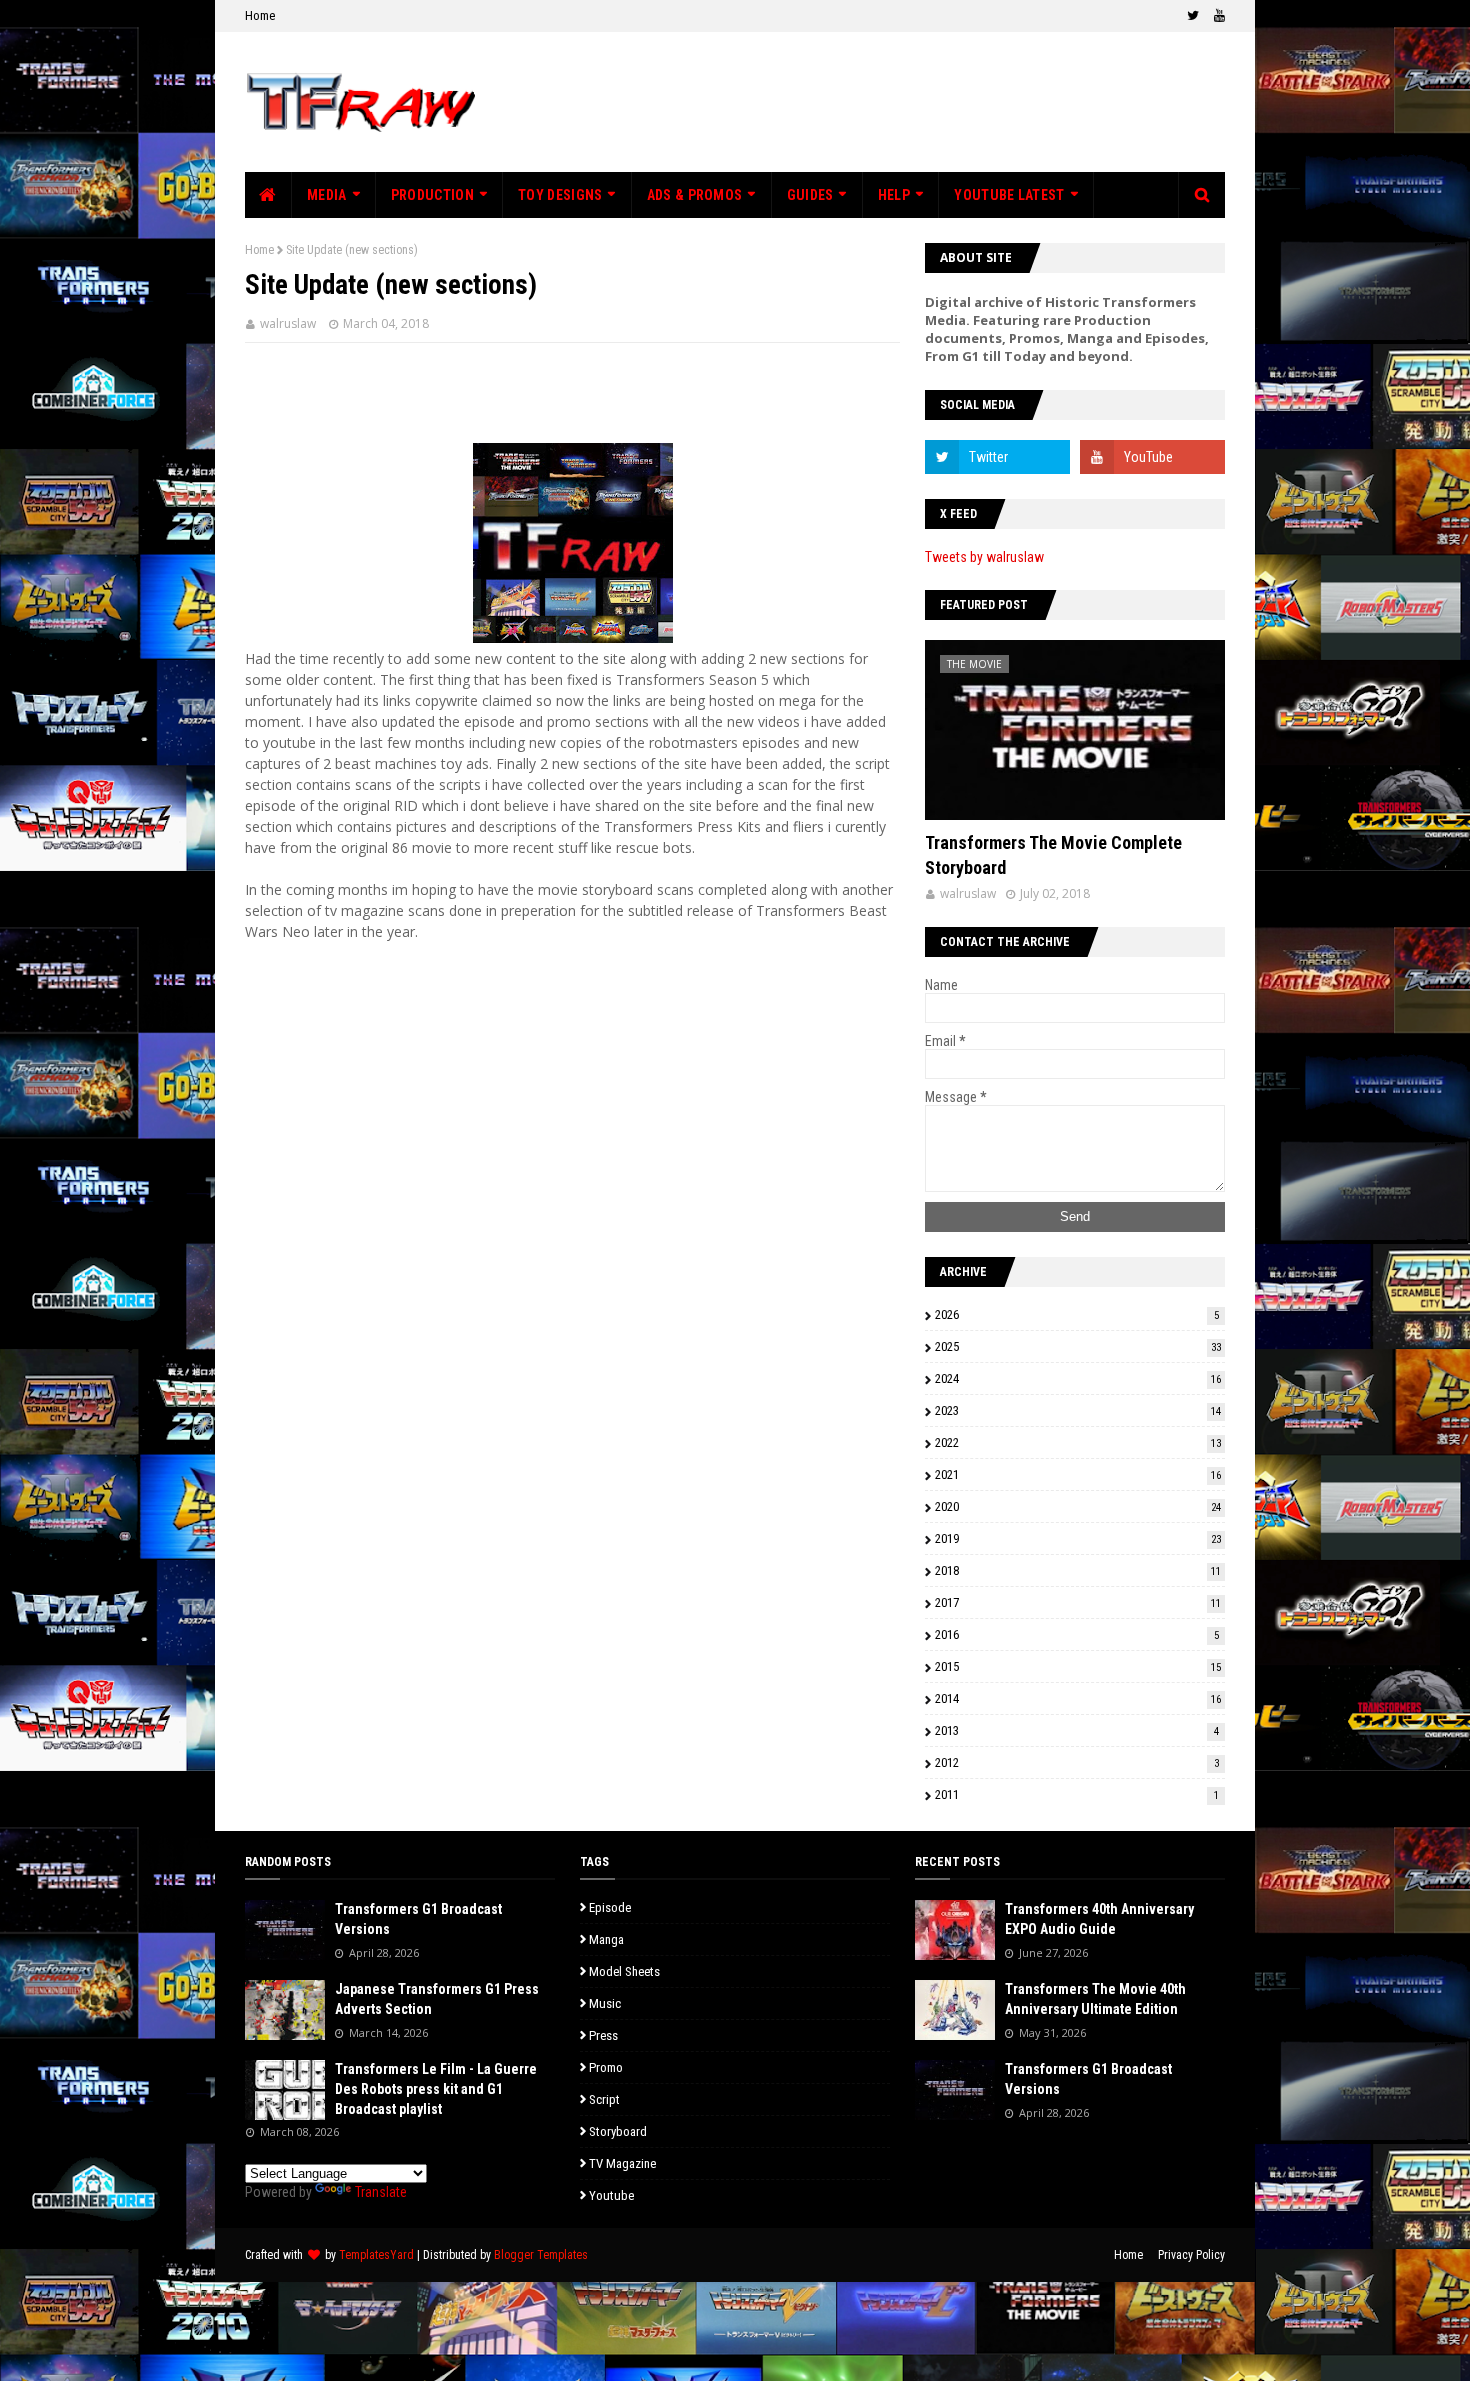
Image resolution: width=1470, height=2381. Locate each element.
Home (260, 15)
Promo (606, 2067)
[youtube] (1217, 16)
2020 (1078, 1506)
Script (604, 2099)
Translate (381, 2192)
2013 (1077, 1730)
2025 (1078, 1346)
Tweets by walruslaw (984, 557)
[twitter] (1193, 16)
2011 (1077, 1794)
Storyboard (618, 2131)
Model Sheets (624, 1971)
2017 (1078, 1602)
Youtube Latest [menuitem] (1009, 195)
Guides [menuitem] (810, 195)
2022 (1078, 1442)
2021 (1078, 1474)
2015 (1078, 1666)
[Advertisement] (861, 102)
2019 (1078, 1538)
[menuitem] (268, 195)
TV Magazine (622, 2163)
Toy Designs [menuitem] (560, 195)
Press (603, 2035)
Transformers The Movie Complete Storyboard (1053, 855)
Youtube (611, 2195)
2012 (1077, 1762)
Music (605, 2003)
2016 (1077, 1634)
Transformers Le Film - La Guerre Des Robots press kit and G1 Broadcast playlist (436, 2088)
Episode (610, 1907)
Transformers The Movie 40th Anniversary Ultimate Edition (1095, 1999)
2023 (1078, 1410)
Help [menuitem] (894, 195)
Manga (606, 1939)
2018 (1078, 1570)
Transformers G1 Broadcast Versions (418, 1919)
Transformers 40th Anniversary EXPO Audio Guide (1099, 1919)
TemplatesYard (376, 2255)
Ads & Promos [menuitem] (695, 195)
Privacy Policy (1191, 2255)
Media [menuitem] (327, 195)
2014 (1078, 1698)
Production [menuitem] (432, 195)
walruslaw (288, 323)
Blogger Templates (541, 2255)
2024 (1078, 1378)
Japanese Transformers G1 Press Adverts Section (437, 1999)
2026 (1077, 1314)
